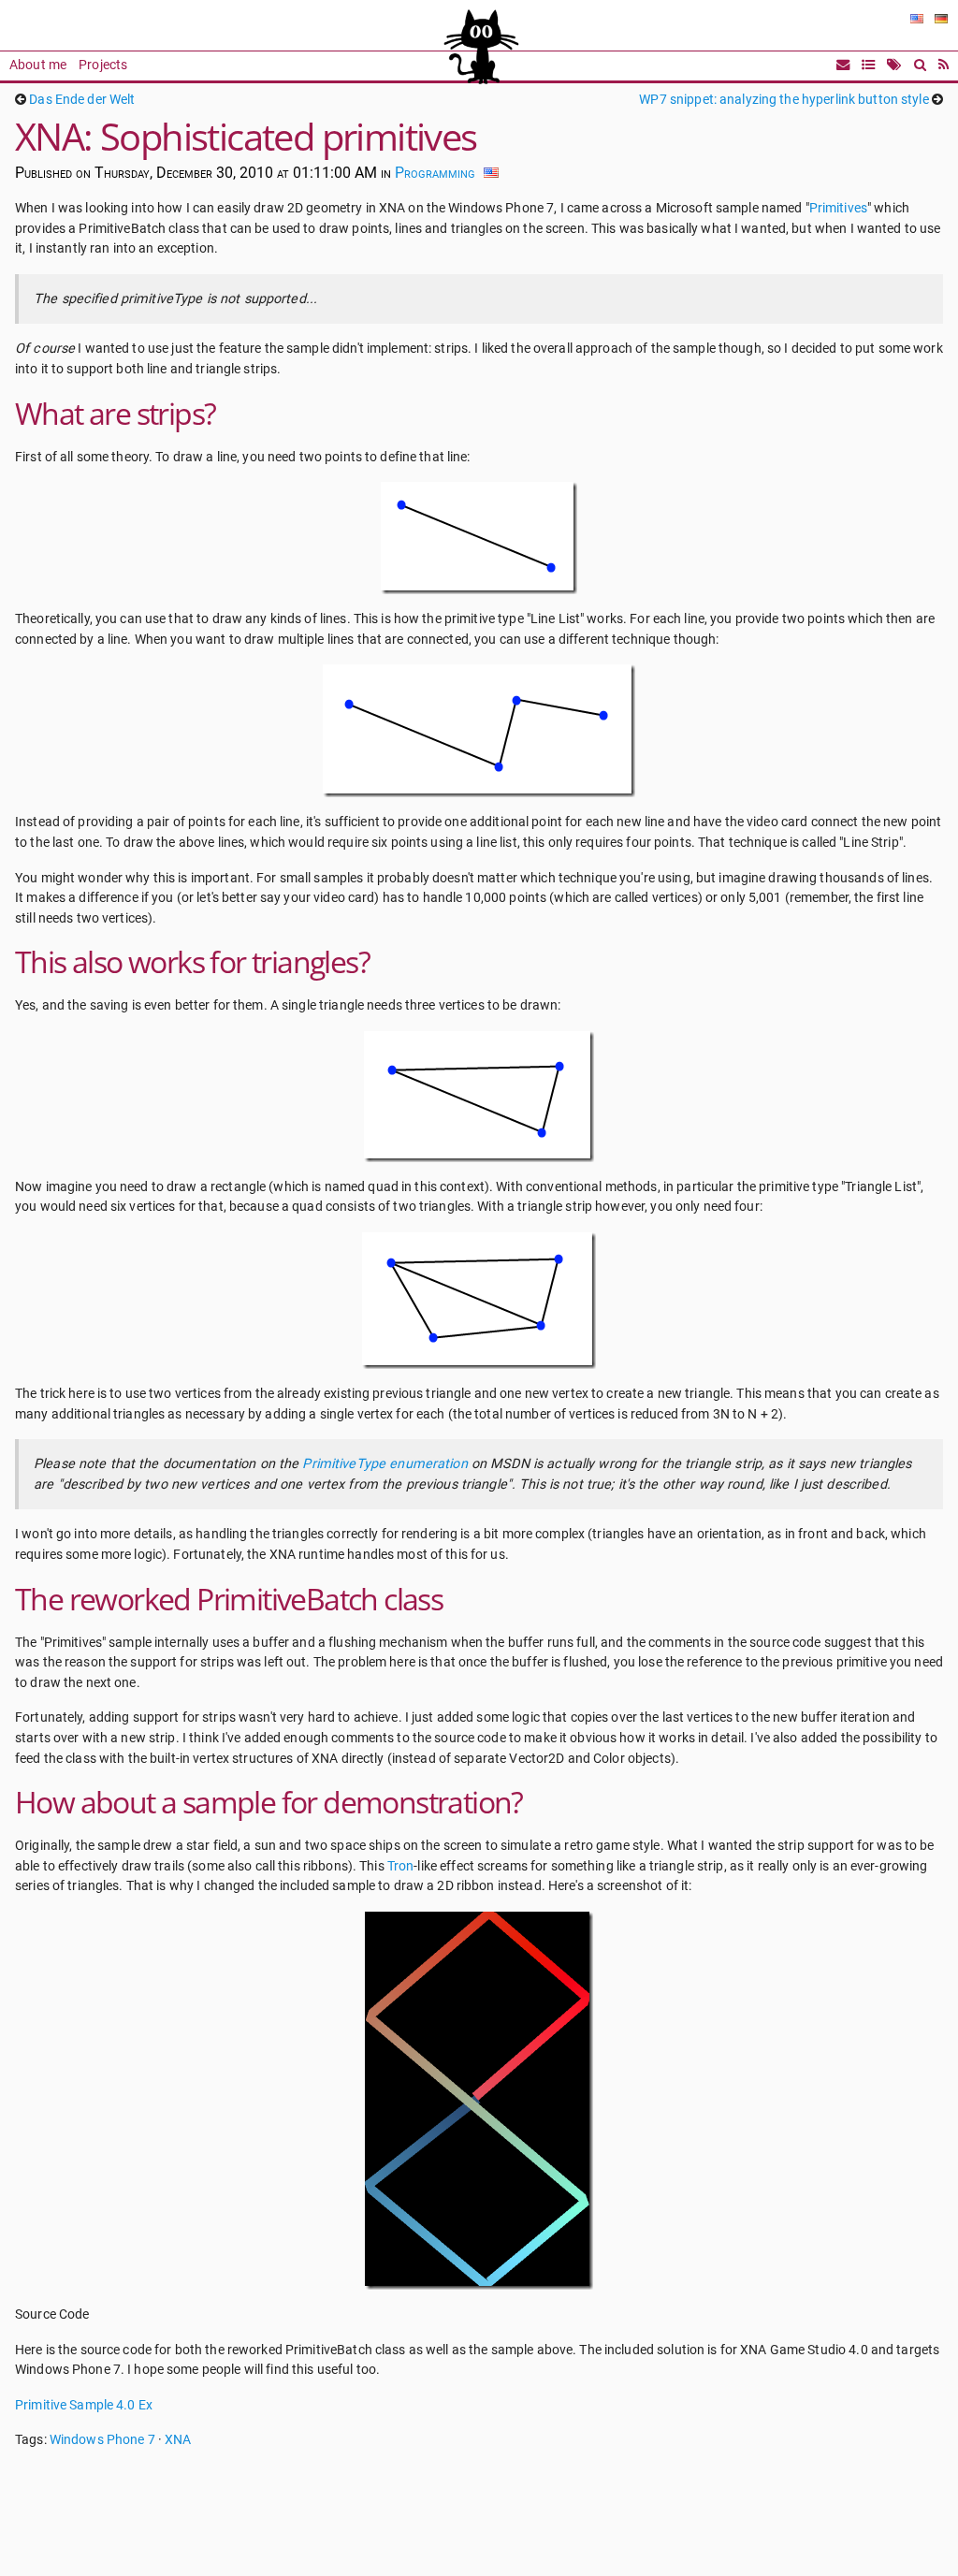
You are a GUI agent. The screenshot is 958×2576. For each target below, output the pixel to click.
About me (38, 65)
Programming (435, 173)
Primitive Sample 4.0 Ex (84, 2405)
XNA (178, 2440)
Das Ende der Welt (82, 100)
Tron (401, 1866)
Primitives (838, 208)
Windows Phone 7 (102, 2440)
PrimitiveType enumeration (385, 1464)
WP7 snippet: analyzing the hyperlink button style (784, 100)
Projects (103, 65)
